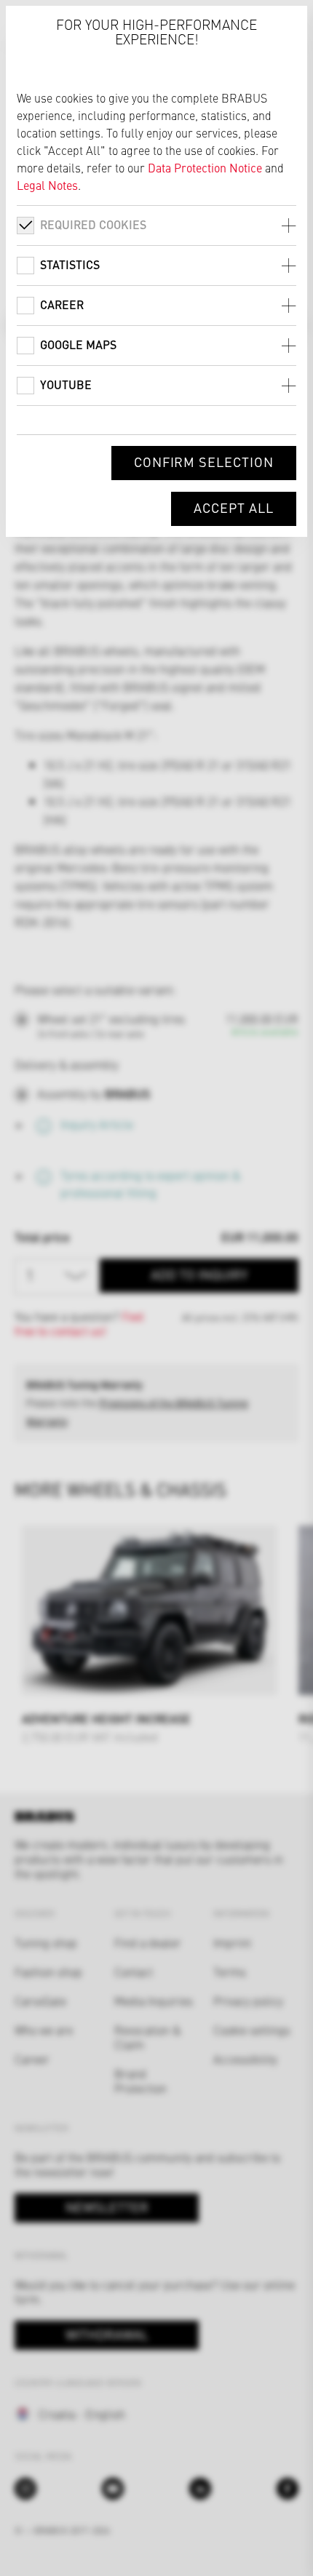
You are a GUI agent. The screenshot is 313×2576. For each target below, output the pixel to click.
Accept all (234, 507)
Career (62, 304)
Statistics (70, 264)
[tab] (156, 225)
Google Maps (78, 344)
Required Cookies (93, 224)
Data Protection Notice (205, 167)
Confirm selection (204, 462)
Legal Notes (47, 185)
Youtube (66, 384)
